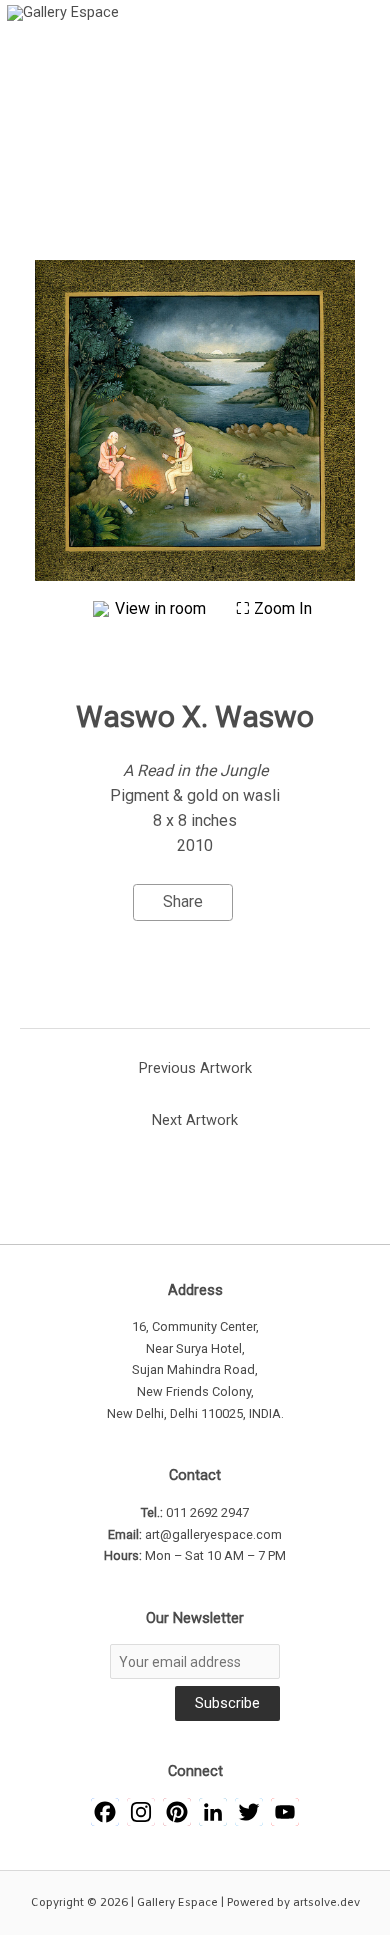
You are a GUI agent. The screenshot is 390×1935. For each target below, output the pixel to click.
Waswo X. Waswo (195, 716)
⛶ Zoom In (274, 608)
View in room (162, 608)
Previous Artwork (195, 1068)
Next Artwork (195, 1120)
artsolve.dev (326, 1903)
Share (183, 901)
